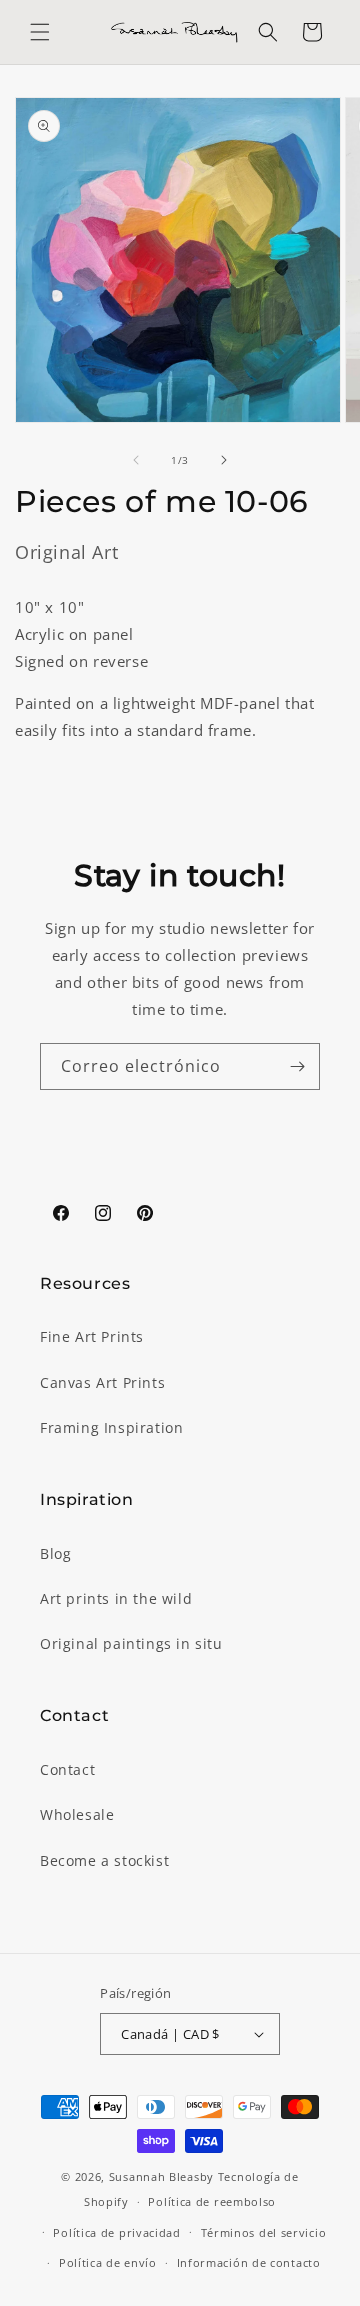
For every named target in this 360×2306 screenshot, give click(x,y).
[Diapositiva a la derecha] (224, 460)
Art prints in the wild (116, 1598)
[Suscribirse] (297, 1066)
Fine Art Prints (92, 1336)
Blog (55, 1553)
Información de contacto (249, 2262)
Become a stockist (104, 1860)
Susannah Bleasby (161, 2176)
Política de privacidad (116, 2232)
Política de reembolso (212, 2201)
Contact (67, 1769)
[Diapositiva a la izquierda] (136, 460)
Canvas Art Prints (102, 1382)
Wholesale (77, 1814)
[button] (40, 32)
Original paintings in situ (131, 1643)
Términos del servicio (264, 2232)
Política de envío (108, 2262)
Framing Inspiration (111, 1427)
